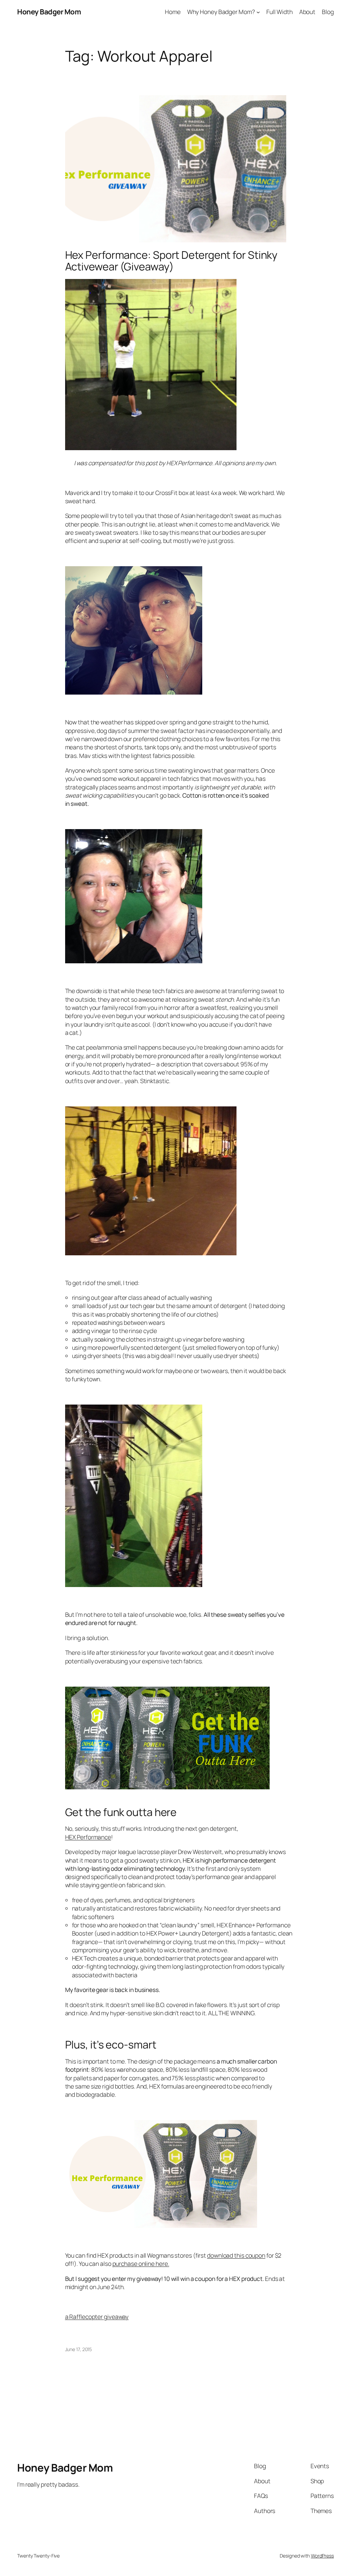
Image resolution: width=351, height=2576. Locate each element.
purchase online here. (141, 2263)
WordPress (322, 2556)
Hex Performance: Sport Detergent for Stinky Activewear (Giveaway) (171, 261)
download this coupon (236, 2255)
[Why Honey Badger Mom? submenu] (258, 12)
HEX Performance (88, 1837)
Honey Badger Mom (49, 12)
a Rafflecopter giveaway (97, 2317)
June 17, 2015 (79, 2349)
